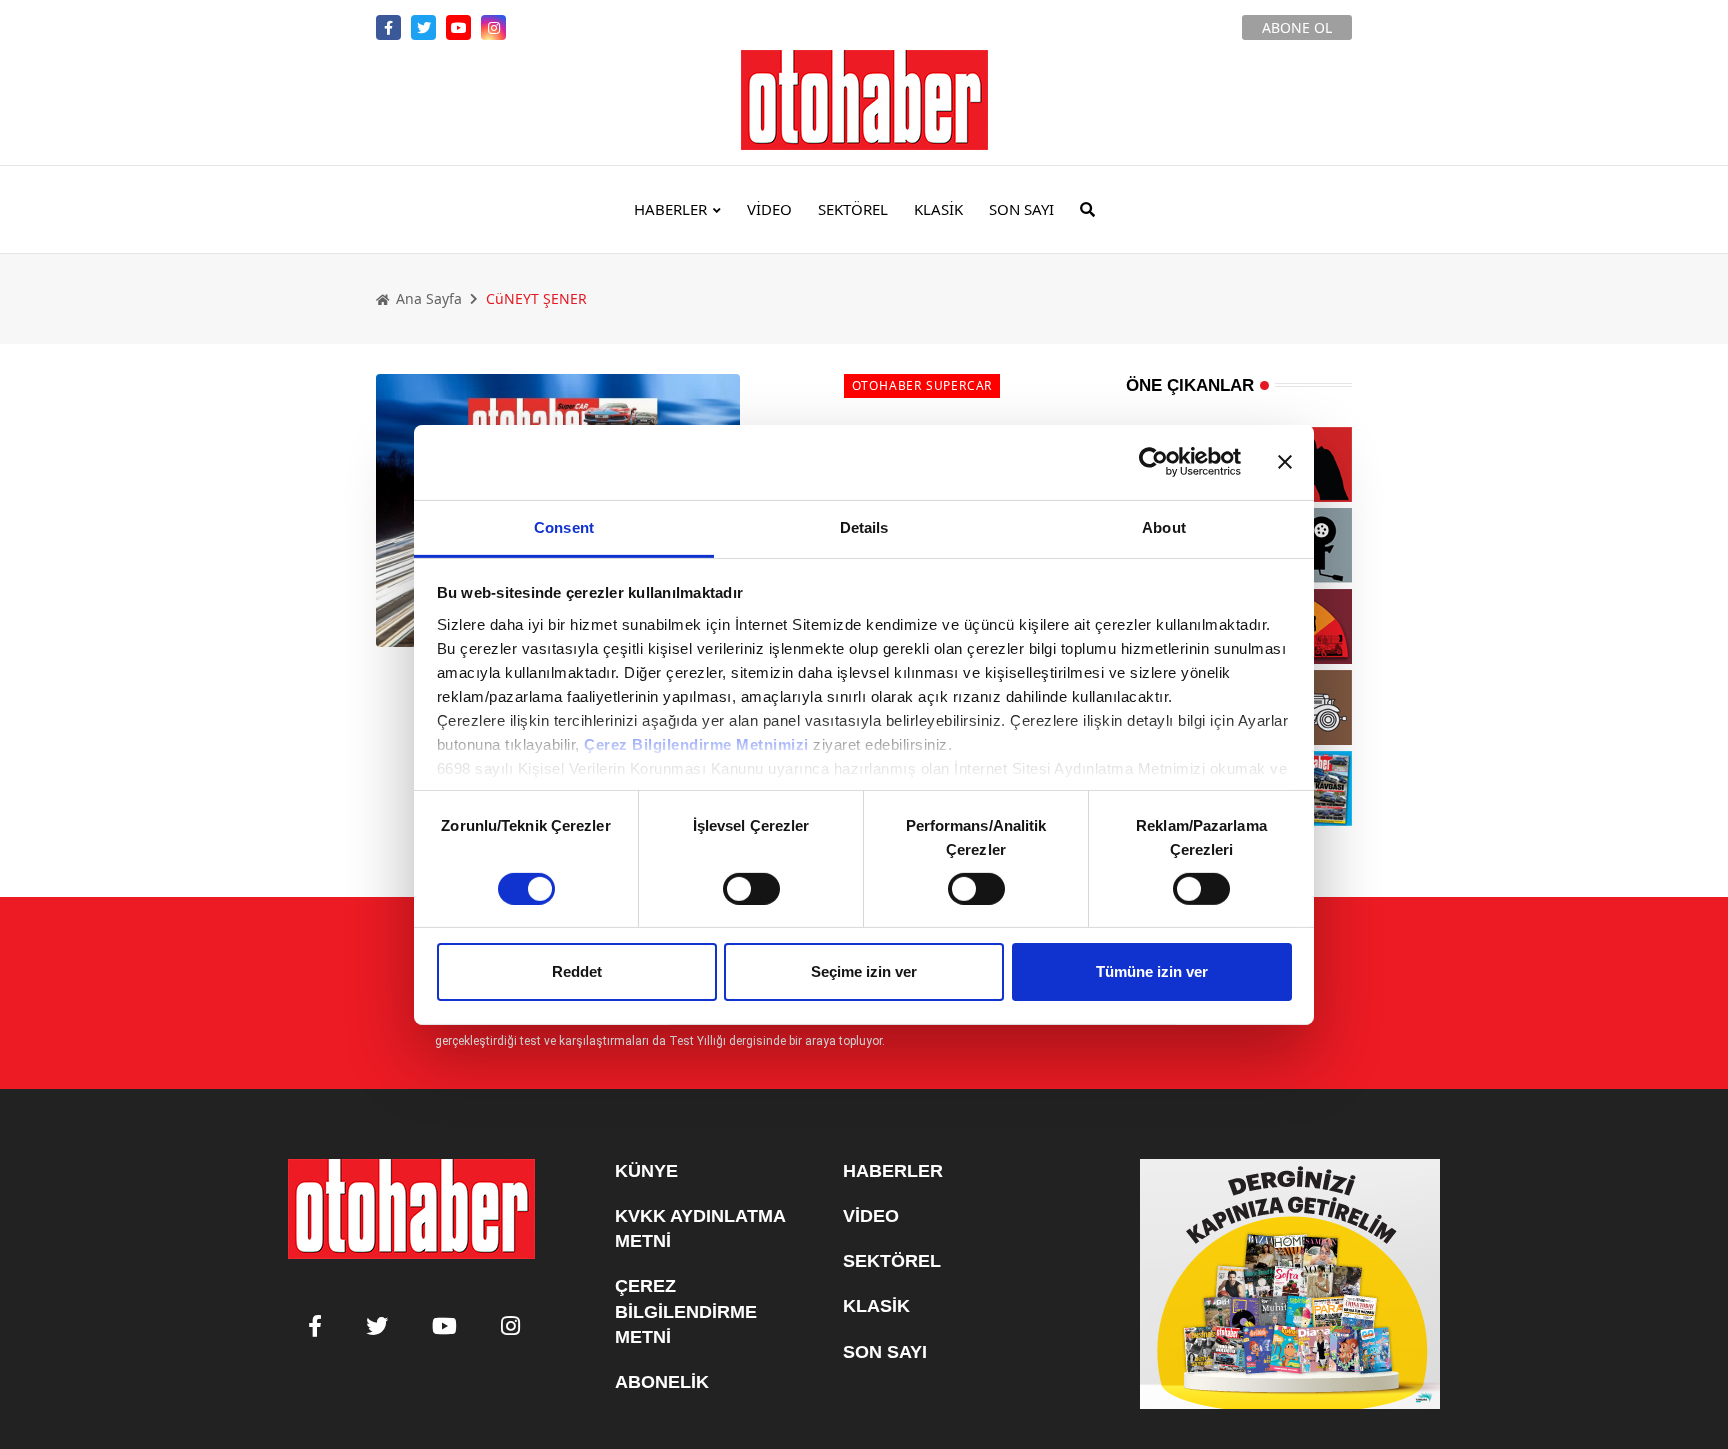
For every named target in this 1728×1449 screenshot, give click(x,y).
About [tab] (1164, 526)
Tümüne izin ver (1152, 971)
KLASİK (938, 209)
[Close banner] (1285, 462)
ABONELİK (662, 1382)
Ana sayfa (427, 298)
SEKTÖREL (853, 209)
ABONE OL (1297, 27)
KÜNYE (646, 1171)
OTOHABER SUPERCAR (922, 385)
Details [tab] (864, 526)
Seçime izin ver (864, 971)
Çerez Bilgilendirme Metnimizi (696, 743)
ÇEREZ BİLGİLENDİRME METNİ (686, 1311)
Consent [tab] (564, 526)
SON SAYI (1021, 209)
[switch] (751, 889)
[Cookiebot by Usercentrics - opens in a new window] (1153, 462)
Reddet (577, 971)
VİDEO (769, 209)
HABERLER (670, 209)
